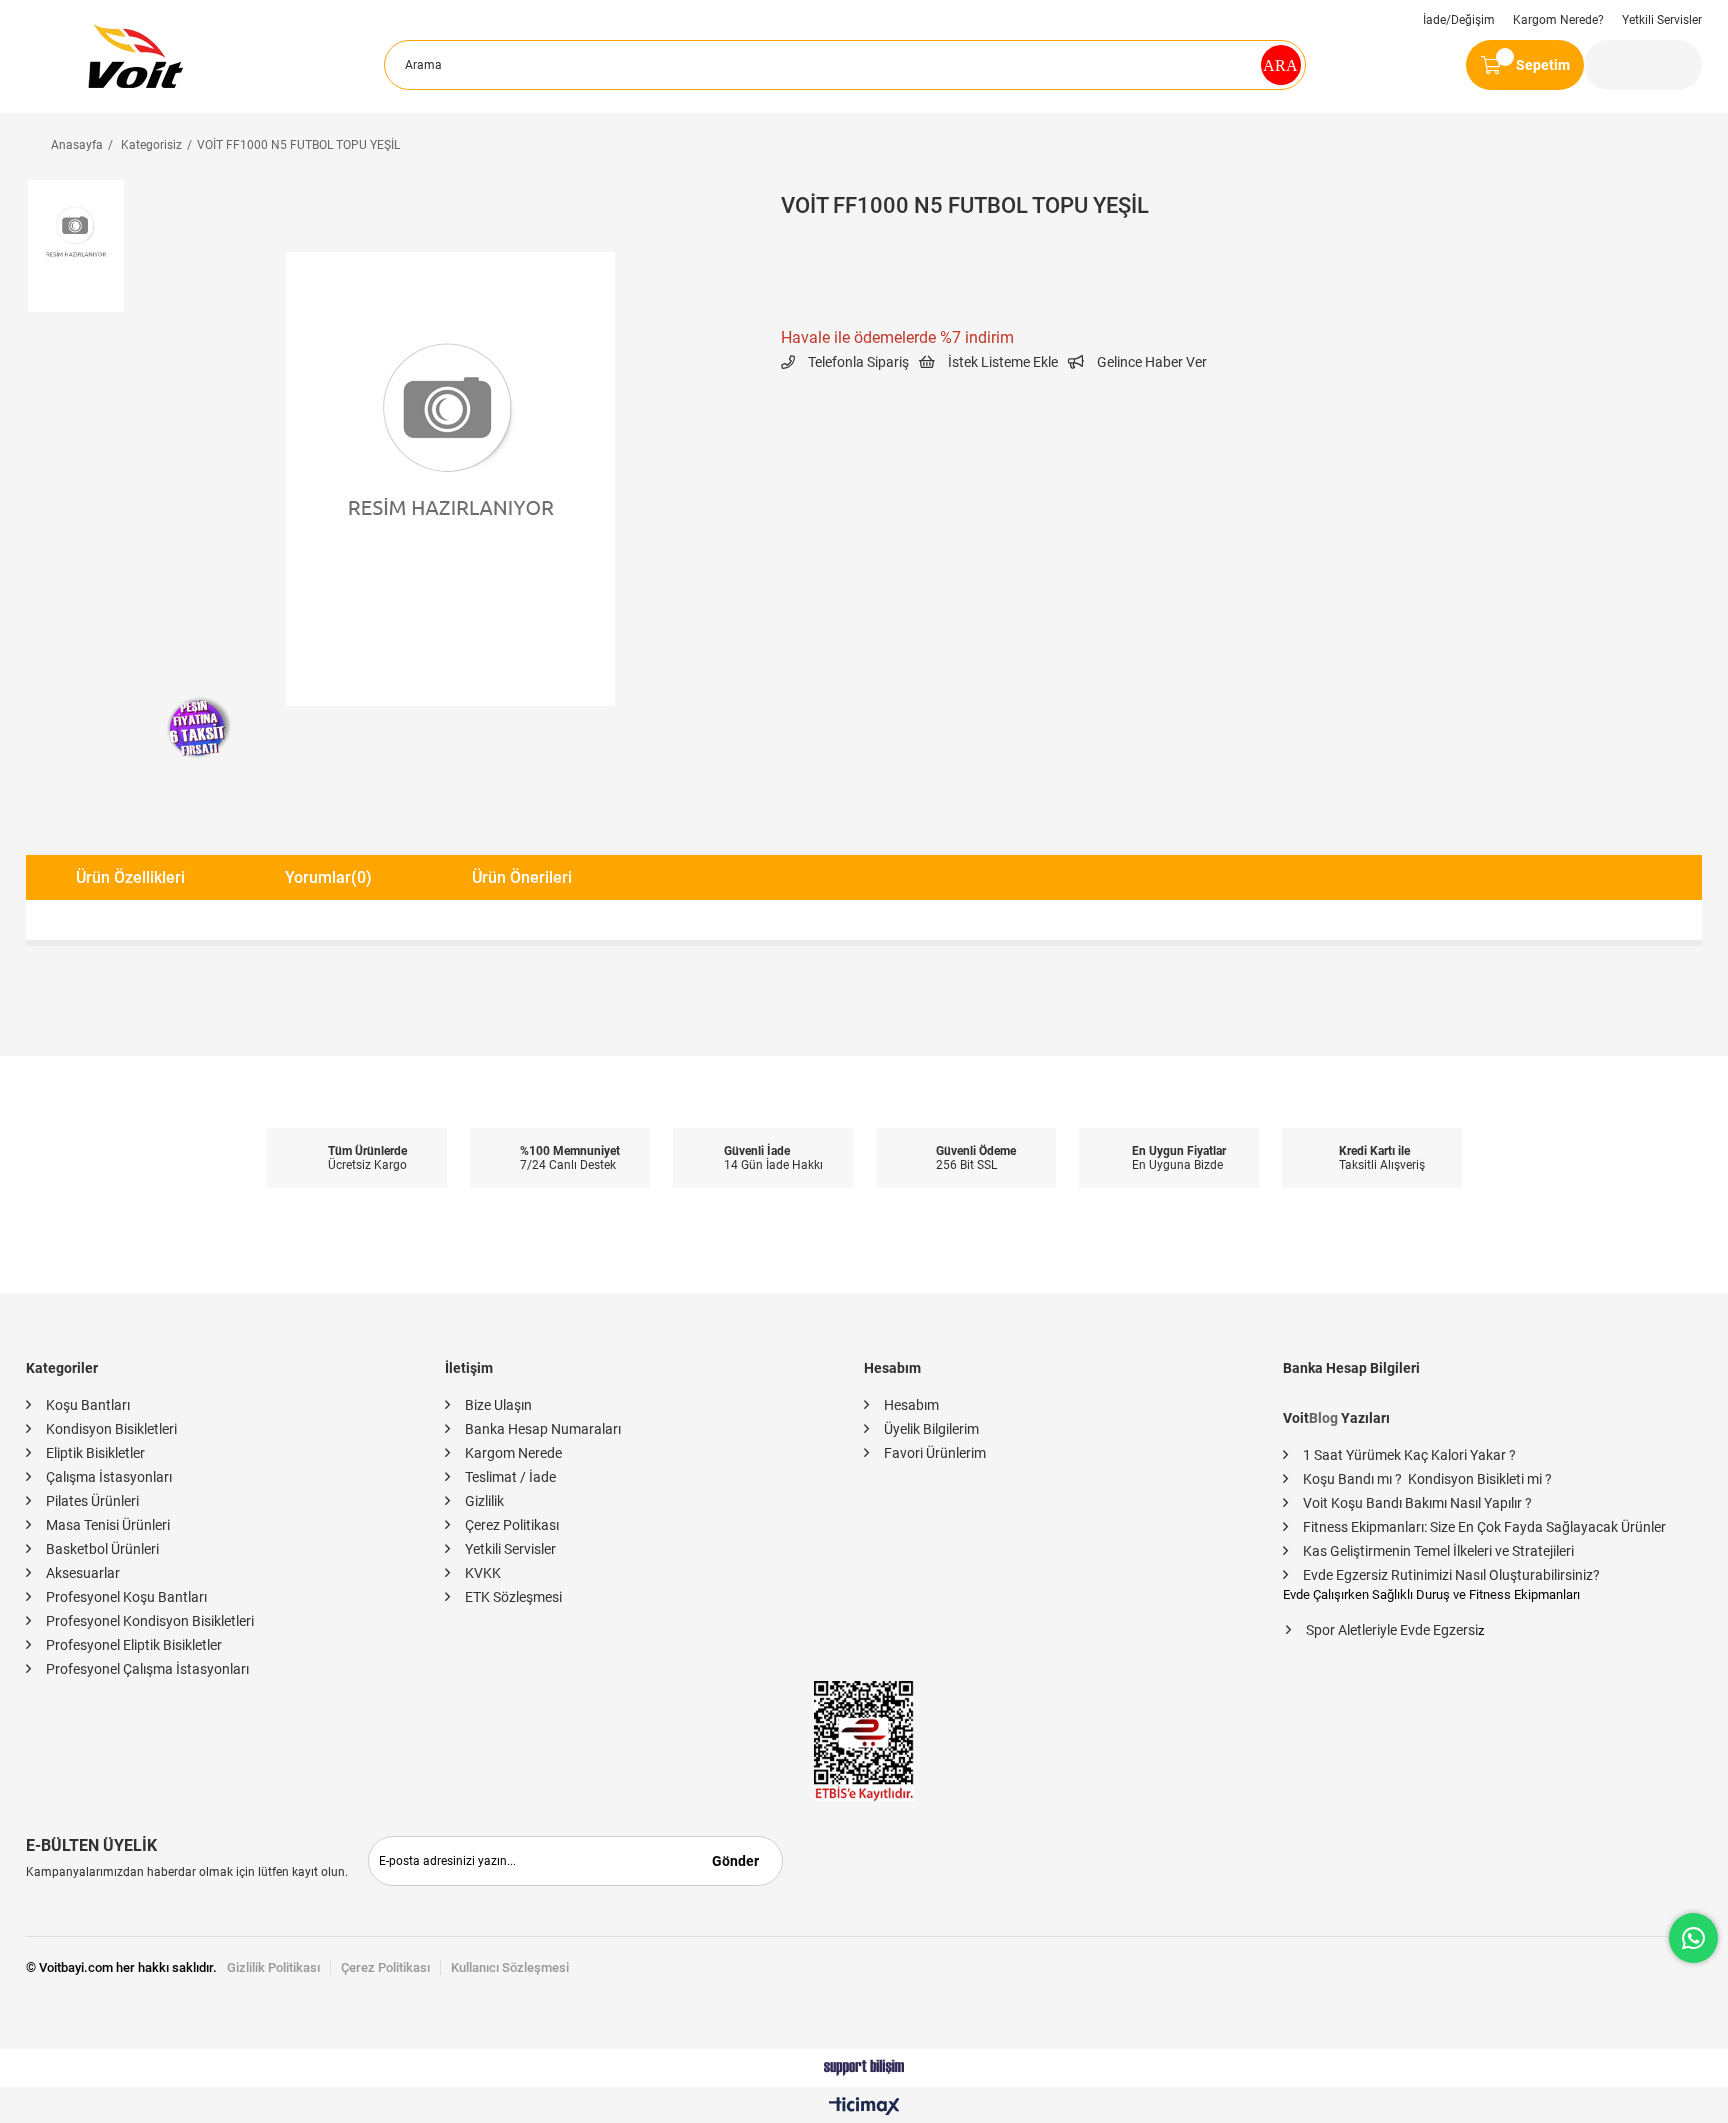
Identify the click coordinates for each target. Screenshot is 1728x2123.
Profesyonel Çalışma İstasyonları (147, 1669)
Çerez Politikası (512, 1525)
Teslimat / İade (510, 1477)
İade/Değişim (1459, 20)
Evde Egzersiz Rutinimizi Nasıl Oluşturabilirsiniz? (1451, 1575)
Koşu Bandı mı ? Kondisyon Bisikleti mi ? (1427, 1479)
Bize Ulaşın (498, 1405)
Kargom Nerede (513, 1453)
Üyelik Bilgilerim (931, 1429)
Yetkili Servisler (1662, 20)
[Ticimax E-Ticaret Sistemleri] (864, 2107)
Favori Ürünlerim (935, 1453)
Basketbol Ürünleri (102, 1549)
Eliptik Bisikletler (95, 1453)
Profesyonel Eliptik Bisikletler (134, 1645)
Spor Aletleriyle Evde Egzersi (1392, 1630)
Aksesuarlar (83, 1573)
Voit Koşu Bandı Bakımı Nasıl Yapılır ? (1417, 1503)
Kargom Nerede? (1558, 20)
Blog (1323, 1418)
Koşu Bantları (88, 1405)
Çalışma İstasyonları (109, 1477)
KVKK (483, 1573)
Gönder (735, 1861)
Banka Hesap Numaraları (543, 1429)
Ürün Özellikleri (130, 877)
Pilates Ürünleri (92, 1501)
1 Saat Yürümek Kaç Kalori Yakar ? (1409, 1455)
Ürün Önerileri (522, 877)
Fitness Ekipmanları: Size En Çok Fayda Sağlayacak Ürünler (1484, 1527)
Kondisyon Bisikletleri (111, 1429)
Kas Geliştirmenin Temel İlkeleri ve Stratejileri (1438, 1551)
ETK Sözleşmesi (513, 1597)
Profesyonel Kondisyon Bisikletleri (150, 1621)
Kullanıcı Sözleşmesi (510, 1967)
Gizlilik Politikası (273, 1967)
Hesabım (911, 1405)
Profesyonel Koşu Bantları (126, 1597)
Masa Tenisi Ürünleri (108, 1525)
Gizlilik (484, 1501)
